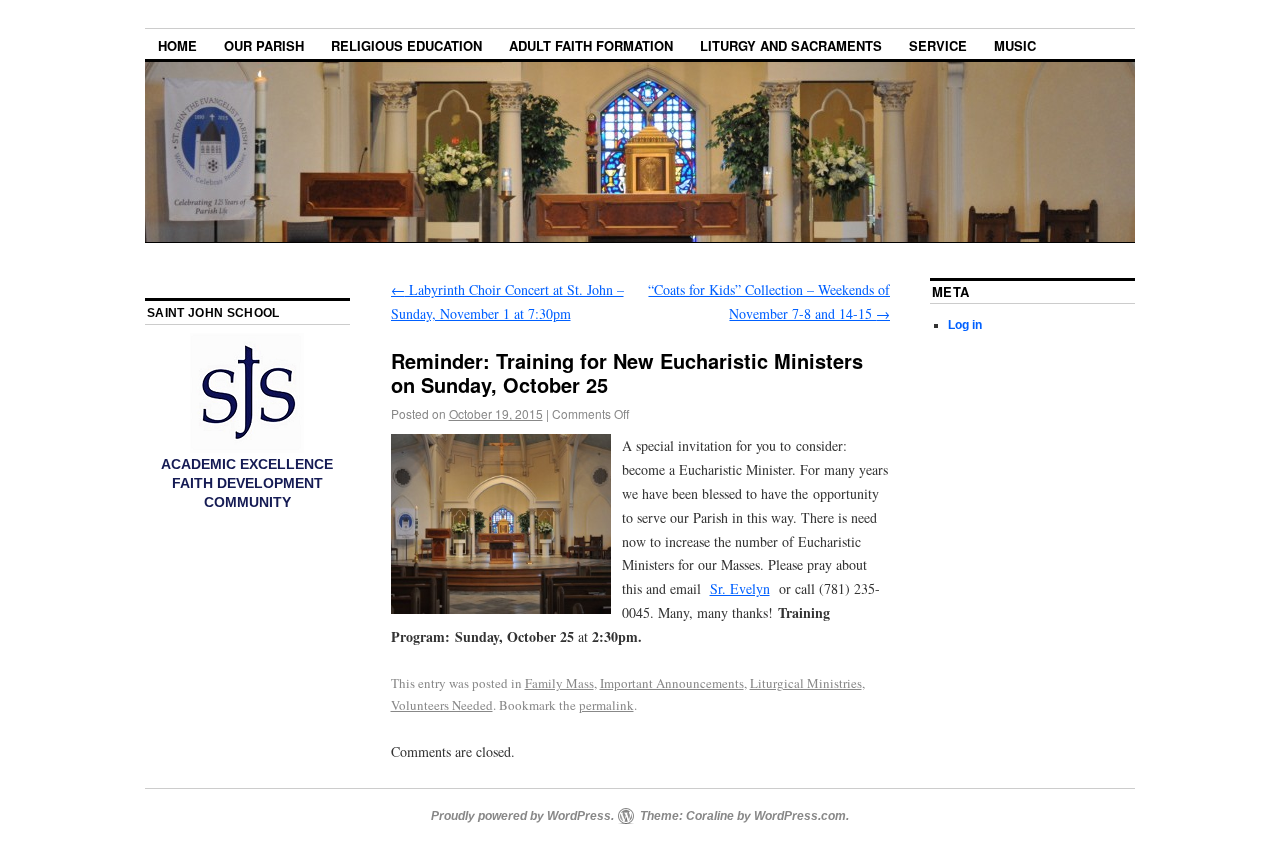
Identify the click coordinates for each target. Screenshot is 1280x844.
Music (1015, 45)
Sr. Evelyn (740, 588)
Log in (965, 325)
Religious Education (406, 45)
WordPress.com (800, 816)
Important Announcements (672, 683)
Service (938, 45)
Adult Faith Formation (591, 45)
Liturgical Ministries (806, 683)
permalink (606, 705)
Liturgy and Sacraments (791, 45)
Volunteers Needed (442, 705)
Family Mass (559, 683)
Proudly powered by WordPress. (522, 816)
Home (177, 45)
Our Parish (264, 45)
